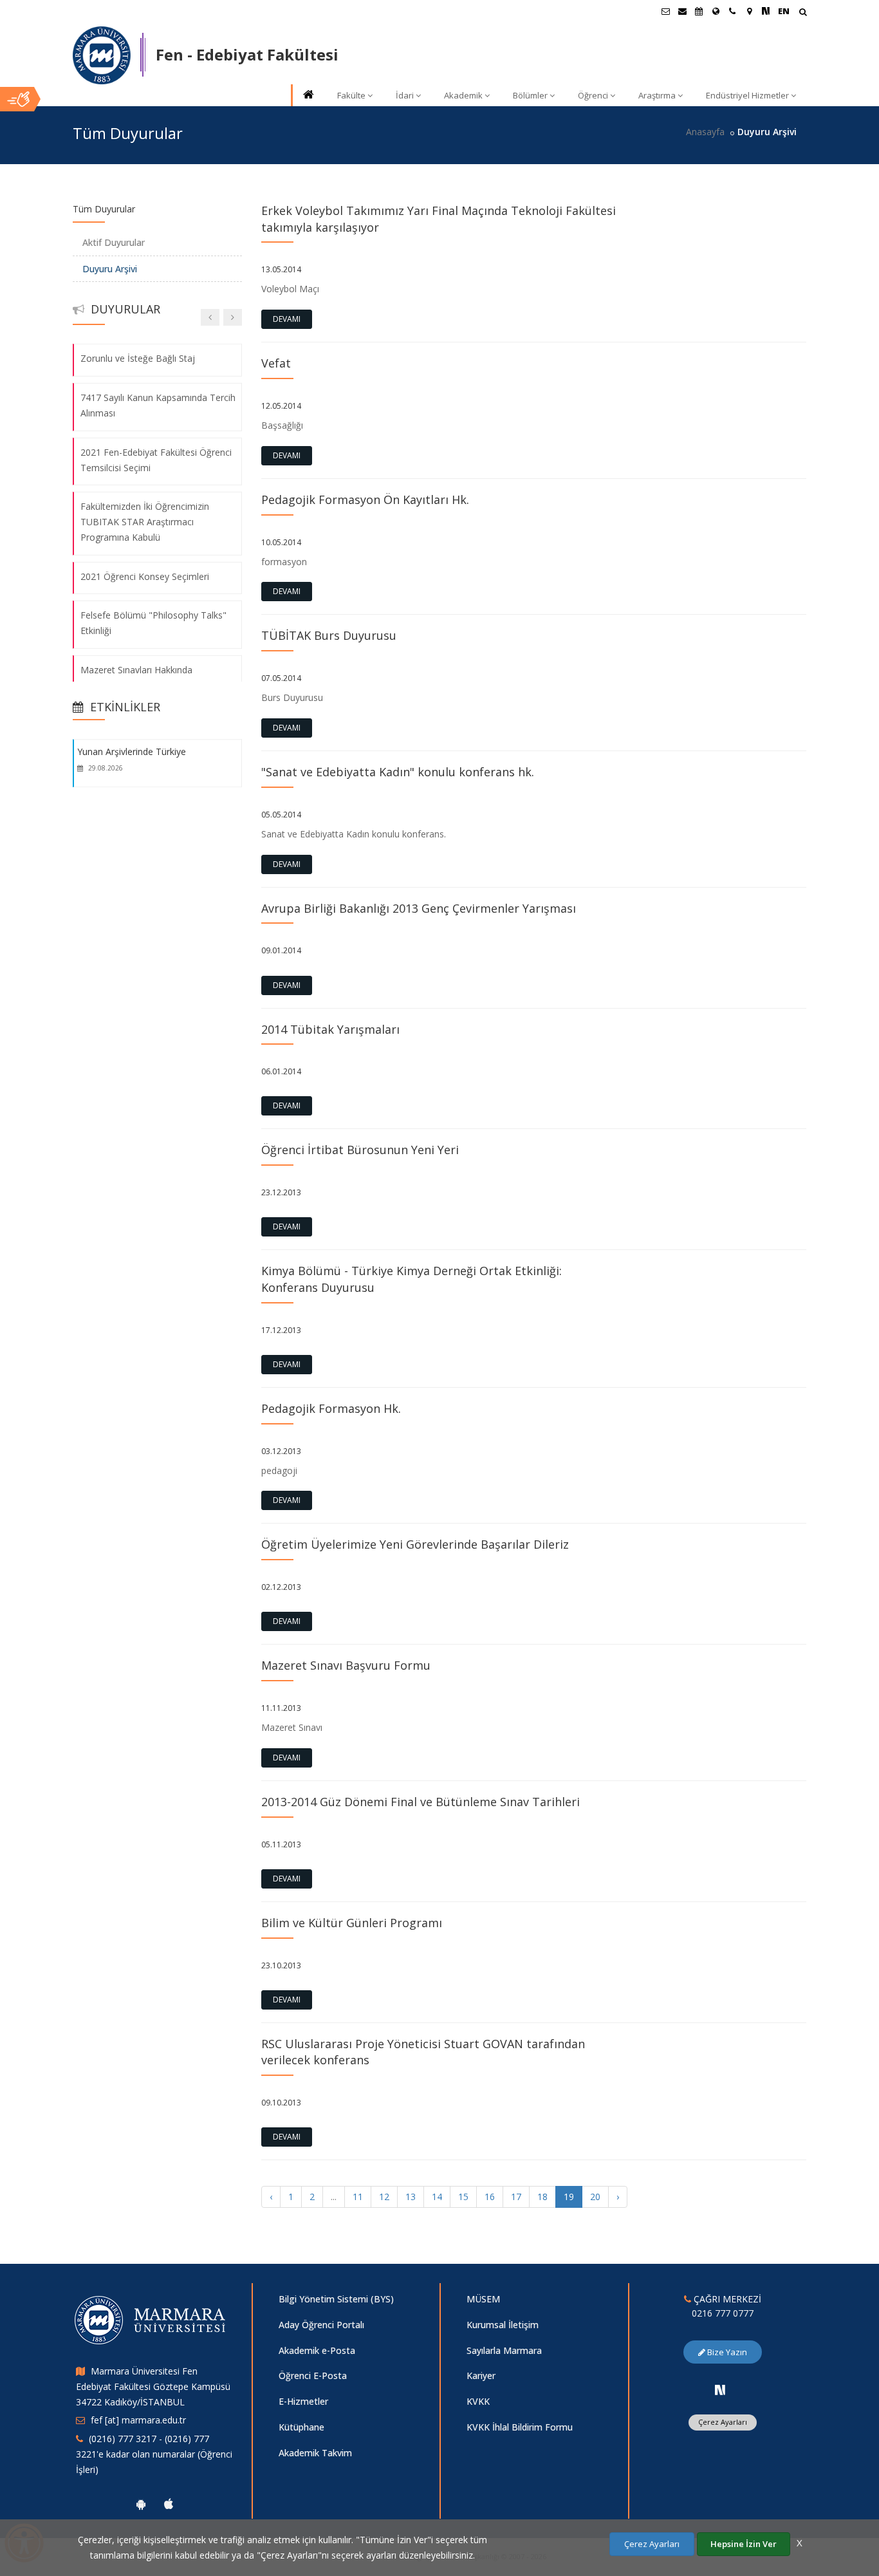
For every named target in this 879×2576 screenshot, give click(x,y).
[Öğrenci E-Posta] (665, 11)
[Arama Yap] (803, 13)
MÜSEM (483, 2299)
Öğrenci (593, 95)
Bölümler (530, 95)
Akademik (463, 95)
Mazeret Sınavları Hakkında (136, 670)
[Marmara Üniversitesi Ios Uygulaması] (169, 2504)
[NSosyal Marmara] (720, 2390)
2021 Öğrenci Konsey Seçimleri (145, 576)
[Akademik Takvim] (699, 11)
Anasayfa (705, 132)
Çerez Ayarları (723, 2422)
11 (358, 2197)
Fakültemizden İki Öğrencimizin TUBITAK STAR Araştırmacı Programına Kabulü (145, 522)
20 (595, 2197)
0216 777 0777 (723, 2313)
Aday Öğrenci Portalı (321, 2325)
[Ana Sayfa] (308, 96)
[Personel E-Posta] (682, 11)
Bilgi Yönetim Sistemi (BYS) (336, 2299)
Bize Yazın (726, 2352)
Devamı (287, 319)
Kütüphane (301, 2427)
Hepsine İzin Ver (744, 2544)
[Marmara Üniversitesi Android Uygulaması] (141, 2504)
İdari (405, 95)
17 (516, 2197)
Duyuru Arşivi (110, 269)
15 (463, 2197)
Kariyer (481, 2375)
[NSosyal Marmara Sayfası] (766, 11)
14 (437, 2197)
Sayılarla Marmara (504, 2350)
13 (411, 2197)
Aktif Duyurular (114, 242)
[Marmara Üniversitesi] (102, 55)
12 (384, 2197)
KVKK (478, 2401)
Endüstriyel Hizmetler (747, 95)
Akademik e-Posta (317, 2350)
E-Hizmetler (303, 2401)
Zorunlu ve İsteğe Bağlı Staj (138, 358)
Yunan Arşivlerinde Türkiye (132, 751)
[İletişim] (732, 11)
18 (542, 2197)
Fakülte (351, 95)
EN (784, 11)
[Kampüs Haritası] (749, 11)
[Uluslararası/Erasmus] (716, 11)
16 (490, 2197)
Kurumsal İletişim (503, 2325)
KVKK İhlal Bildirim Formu (520, 2427)
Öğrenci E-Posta (313, 2375)
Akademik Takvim (315, 2453)
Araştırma (657, 95)
